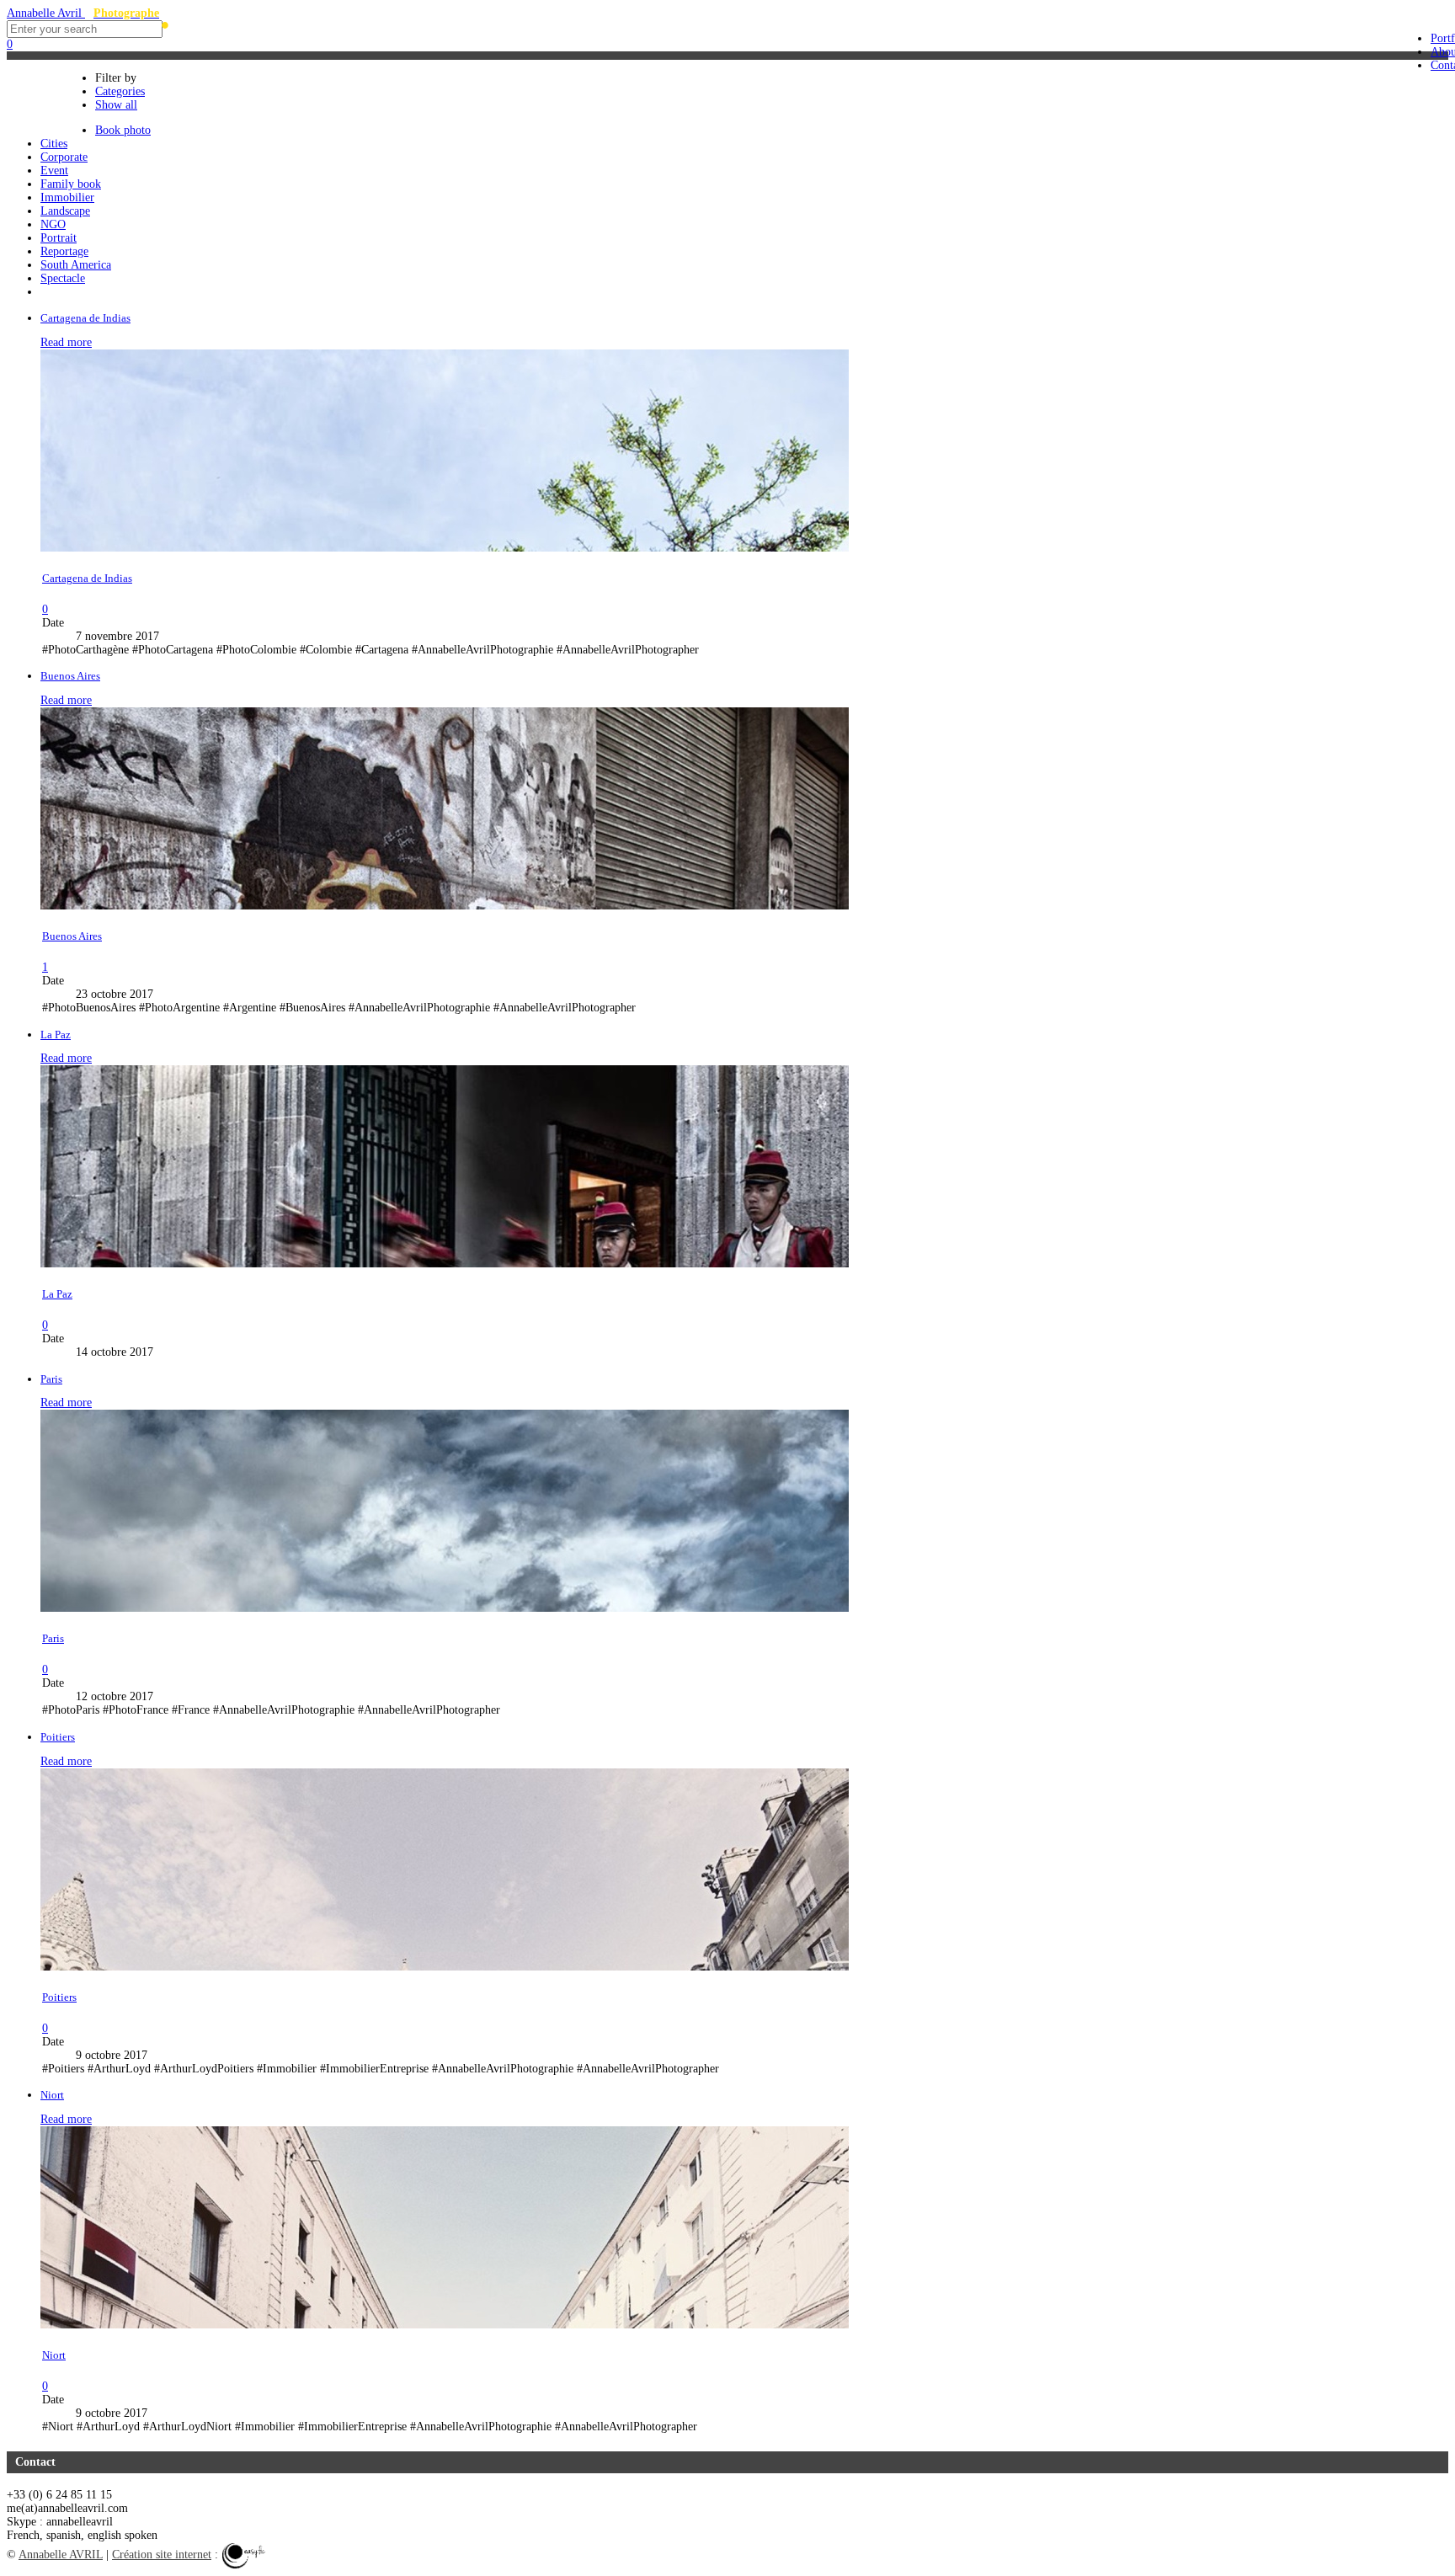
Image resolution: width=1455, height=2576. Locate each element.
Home (65, 66)
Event (54, 171)
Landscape (65, 211)
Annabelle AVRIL (61, 2555)
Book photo (123, 130)
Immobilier (67, 197)
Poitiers (58, 1737)
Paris (51, 1379)
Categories (120, 91)
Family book (71, 184)
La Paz (56, 1035)
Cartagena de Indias (85, 318)
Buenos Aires (70, 676)
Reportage (64, 251)
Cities (64, 108)
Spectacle (63, 278)
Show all (116, 105)
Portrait (59, 238)
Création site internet (162, 2555)
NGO (53, 224)
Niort (52, 2095)
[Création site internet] (244, 2555)
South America (76, 265)
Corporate (64, 157)
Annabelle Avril (83, 13)
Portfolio (72, 87)
